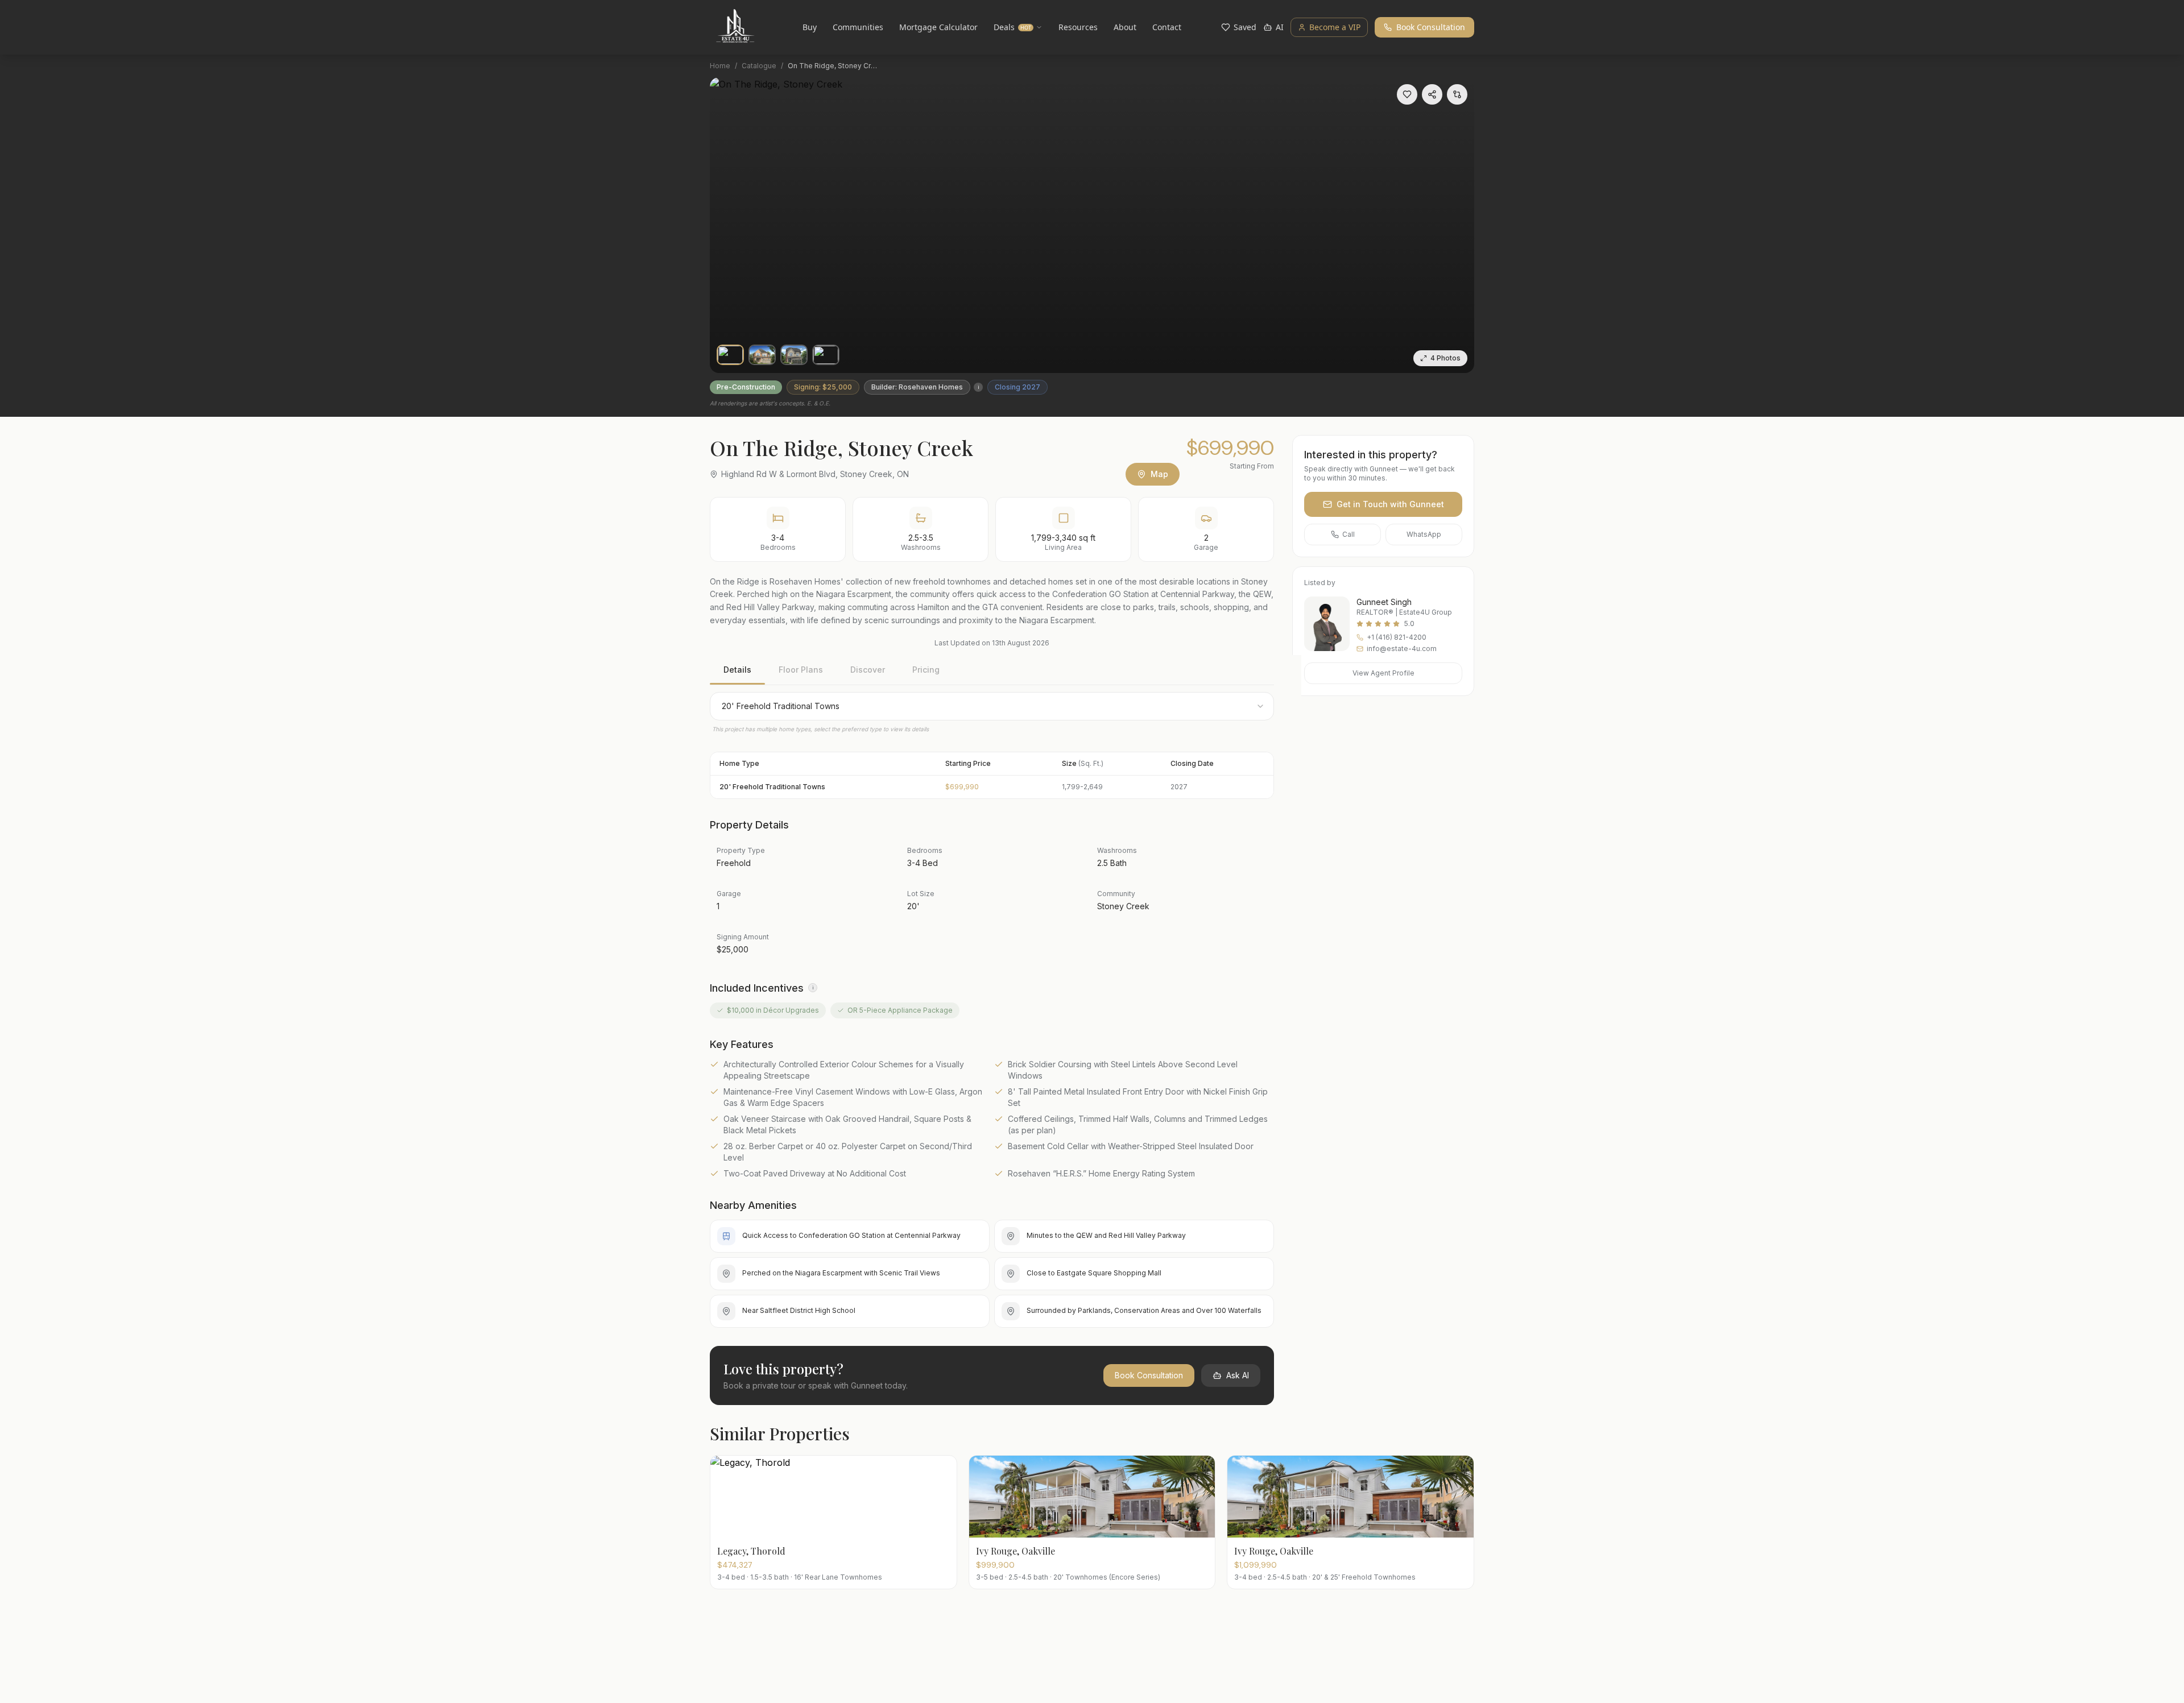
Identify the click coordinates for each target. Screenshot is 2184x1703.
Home (720, 66)
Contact (1167, 27)
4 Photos (1445, 358)
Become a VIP (1335, 27)
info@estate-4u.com (1402, 649)
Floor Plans (801, 670)
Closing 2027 (1017, 387)
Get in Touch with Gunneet (1390, 504)
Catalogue (759, 66)
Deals (1012, 27)
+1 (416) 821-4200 (1397, 637)
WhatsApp (1424, 534)
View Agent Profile (1383, 673)
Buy (810, 27)
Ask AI (1238, 1375)
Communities (858, 27)
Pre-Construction (746, 387)
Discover (868, 670)
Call (1349, 534)
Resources (1078, 27)
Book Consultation (1431, 27)
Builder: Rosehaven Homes (917, 387)
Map (1159, 474)
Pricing (926, 670)
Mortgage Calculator (938, 27)
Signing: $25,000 (823, 387)
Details (737, 670)
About (1125, 27)
